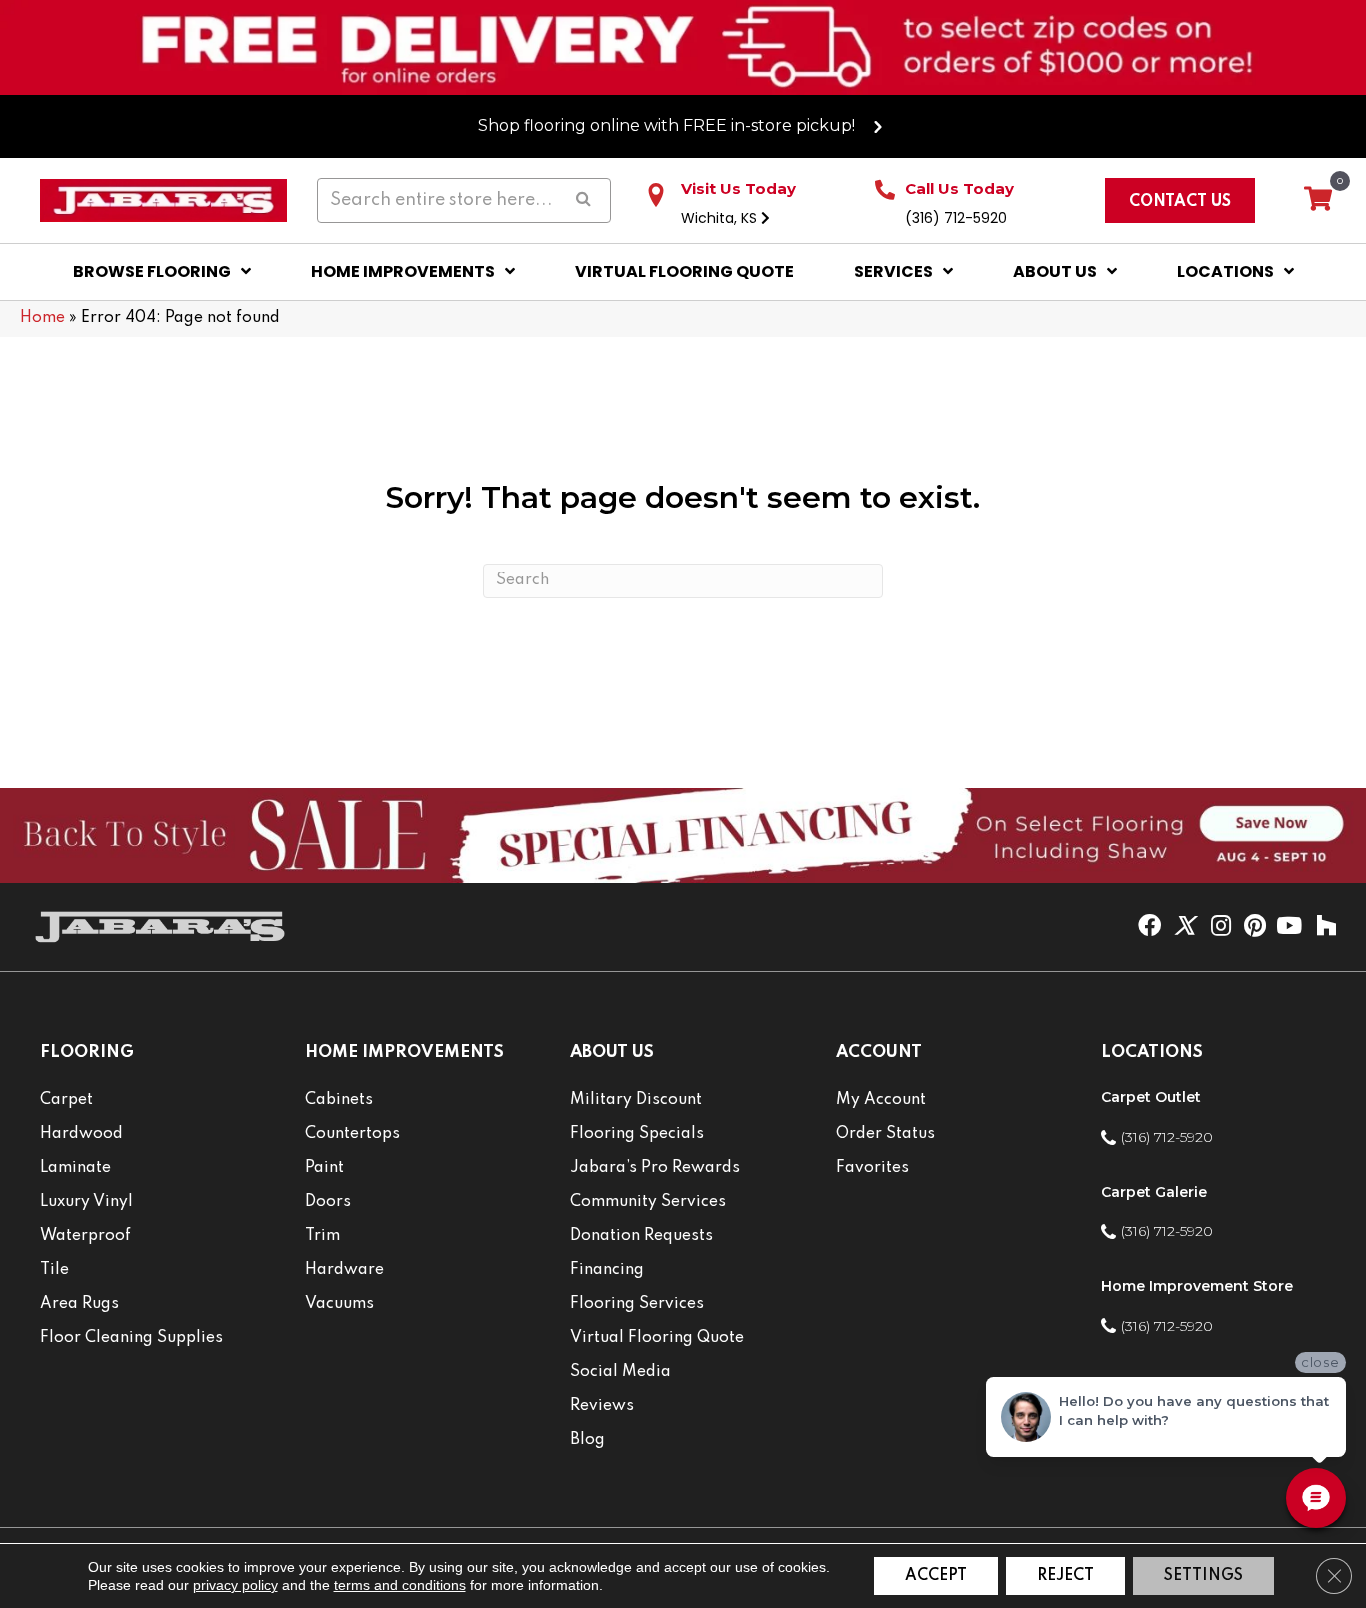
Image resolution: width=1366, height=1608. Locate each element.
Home (42, 318)
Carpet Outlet (1151, 1097)
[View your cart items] (1318, 200)
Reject (1065, 1576)
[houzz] (1326, 927)
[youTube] (1289, 927)
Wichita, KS (721, 218)
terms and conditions (400, 1585)
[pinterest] (1255, 927)
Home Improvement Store (1197, 1286)
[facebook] (1149, 927)
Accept (936, 1576)
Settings (1203, 1576)
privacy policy (235, 1585)
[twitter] (1184, 927)
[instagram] (1221, 927)
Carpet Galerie (1154, 1192)
